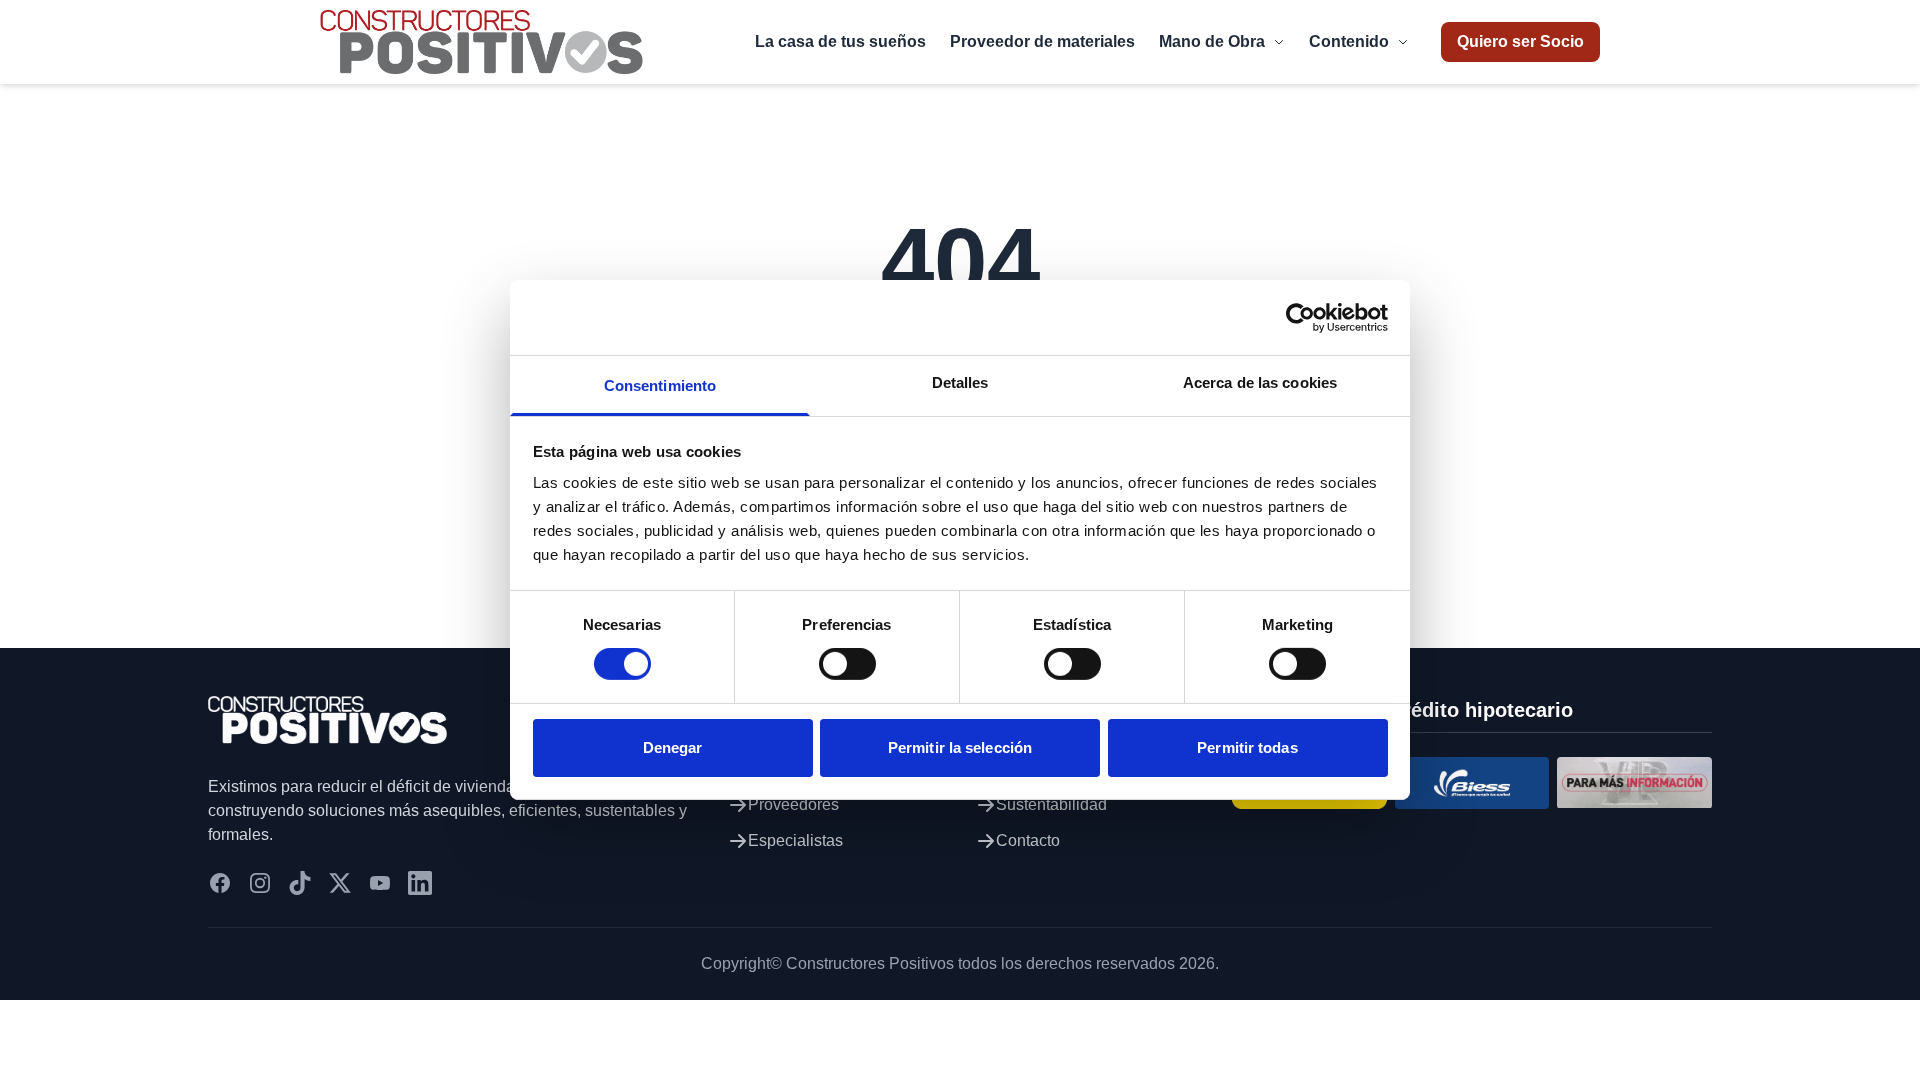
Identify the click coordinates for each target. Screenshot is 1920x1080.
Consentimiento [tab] (660, 385)
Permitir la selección (960, 747)
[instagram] (260, 883)
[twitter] (340, 883)
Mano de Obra (1212, 41)
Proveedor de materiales (1042, 41)
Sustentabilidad (1051, 804)
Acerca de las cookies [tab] (1260, 382)
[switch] (847, 664)
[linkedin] (420, 883)
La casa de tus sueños (840, 41)
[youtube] (380, 883)
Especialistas (795, 840)
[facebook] (220, 883)
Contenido (1349, 41)
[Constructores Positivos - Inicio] (481, 42)
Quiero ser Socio (1520, 41)
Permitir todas (1247, 747)
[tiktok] (300, 883)
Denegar (673, 747)
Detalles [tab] (960, 382)
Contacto (1028, 840)
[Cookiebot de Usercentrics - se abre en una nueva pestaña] (1300, 317)
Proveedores (793, 804)
